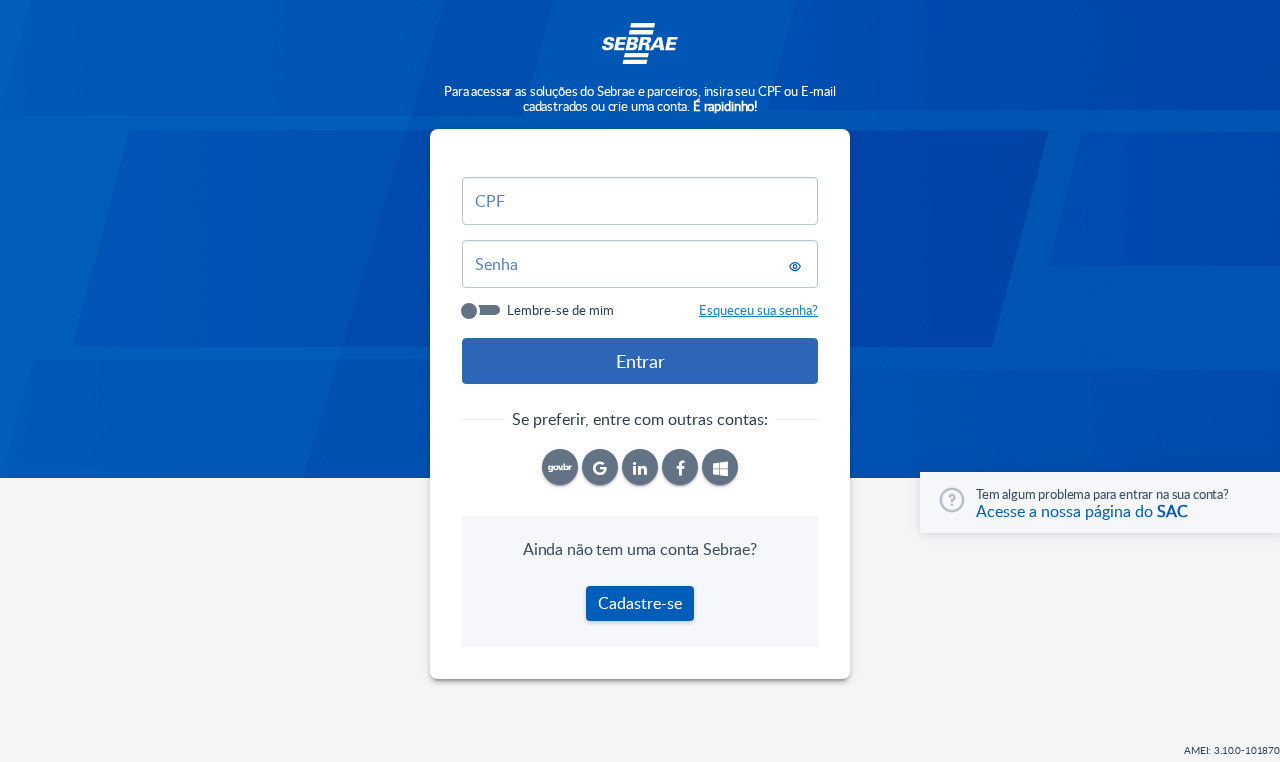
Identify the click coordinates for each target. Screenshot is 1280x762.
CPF (490, 201)
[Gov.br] (560, 467)
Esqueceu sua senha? (758, 310)
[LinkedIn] (640, 467)
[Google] (600, 467)
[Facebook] (680, 467)
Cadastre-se (640, 603)
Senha (496, 264)
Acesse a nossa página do (1082, 511)
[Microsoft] (720, 467)
